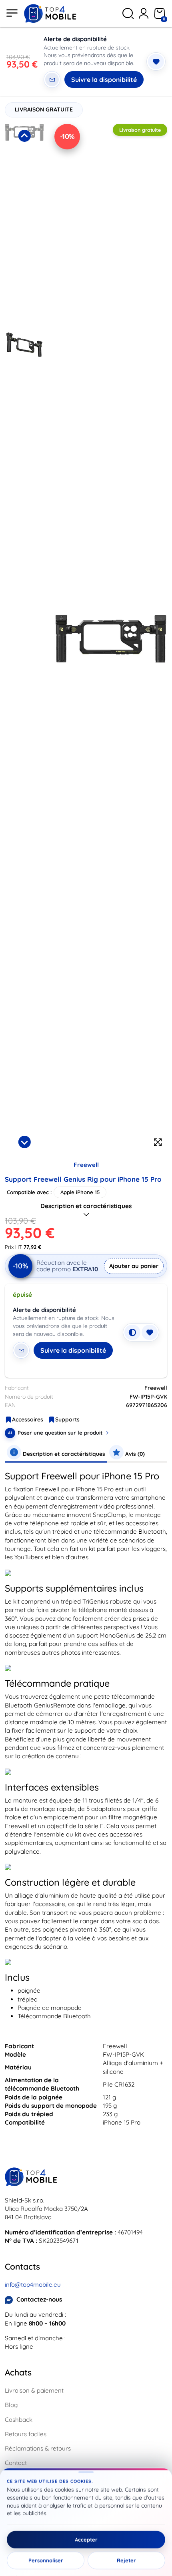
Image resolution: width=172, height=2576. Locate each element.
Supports (67, 1419)
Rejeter (126, 2560)
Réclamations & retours (38, 2448)
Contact (16, 2463)
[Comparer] (132, 1332)
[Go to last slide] (24, 136)
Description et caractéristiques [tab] (63, 1454)
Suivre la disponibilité (104, 80)
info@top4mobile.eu (33, 2285)
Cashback (19, 2420)
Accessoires (28, 1419)
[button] (24, 225)
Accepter (86, 2540)
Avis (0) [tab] (134, 1454)
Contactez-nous (39, 2299)
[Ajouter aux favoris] (156, 62)
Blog (11, 2405)
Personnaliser (46, 2560)
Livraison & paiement (34, 2390)
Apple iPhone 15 (80, 1192)
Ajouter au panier (134, 1266)
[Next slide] (24, 1142)
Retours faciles (26, 2434)
